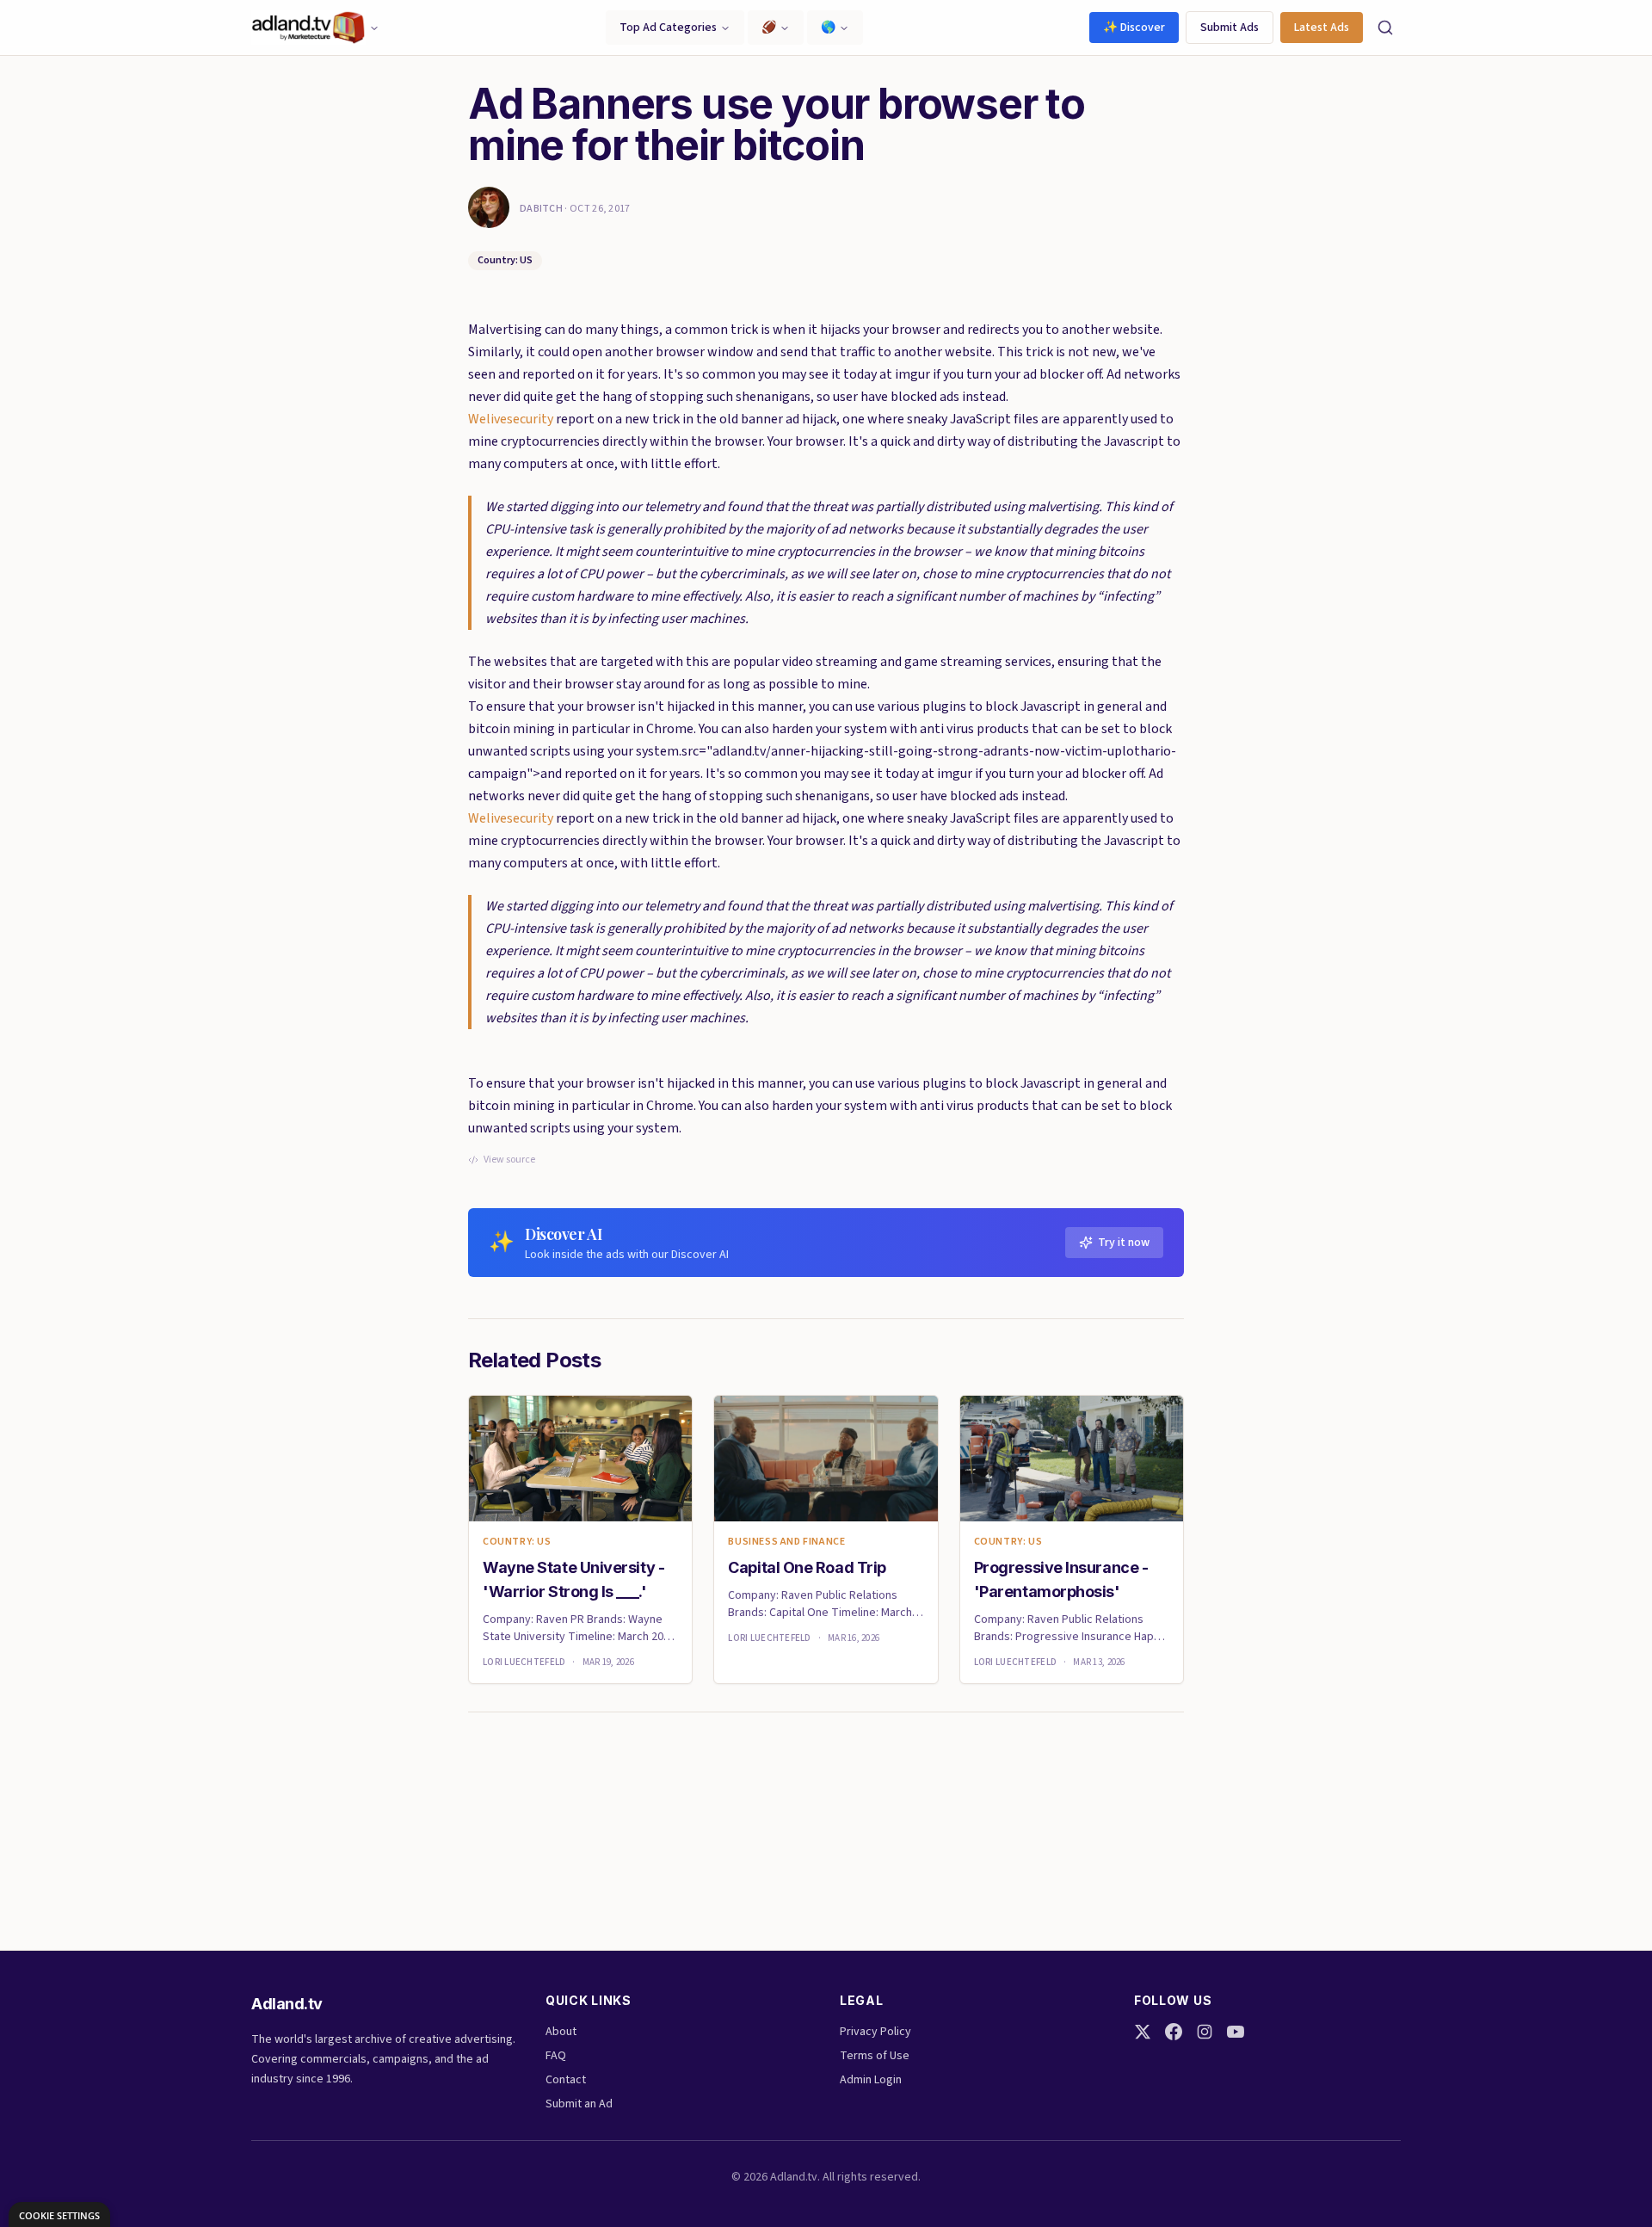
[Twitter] (1143, 2032)
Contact (566, 2080)
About (561, 2032)
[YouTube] (1236, 2032)
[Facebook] (1174, 2032)
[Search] (1385, 28)
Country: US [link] (517, 1542)
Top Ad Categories (668, 28)
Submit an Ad (579, 2104)
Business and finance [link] (786, 1542)
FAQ (556, 2056)
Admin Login (871, 2080)
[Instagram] (1205, 2032)
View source (509, 1160)
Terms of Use (875, 2056)
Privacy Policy (875, 2032)
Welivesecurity (511, 419)
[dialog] (59, 2215)
